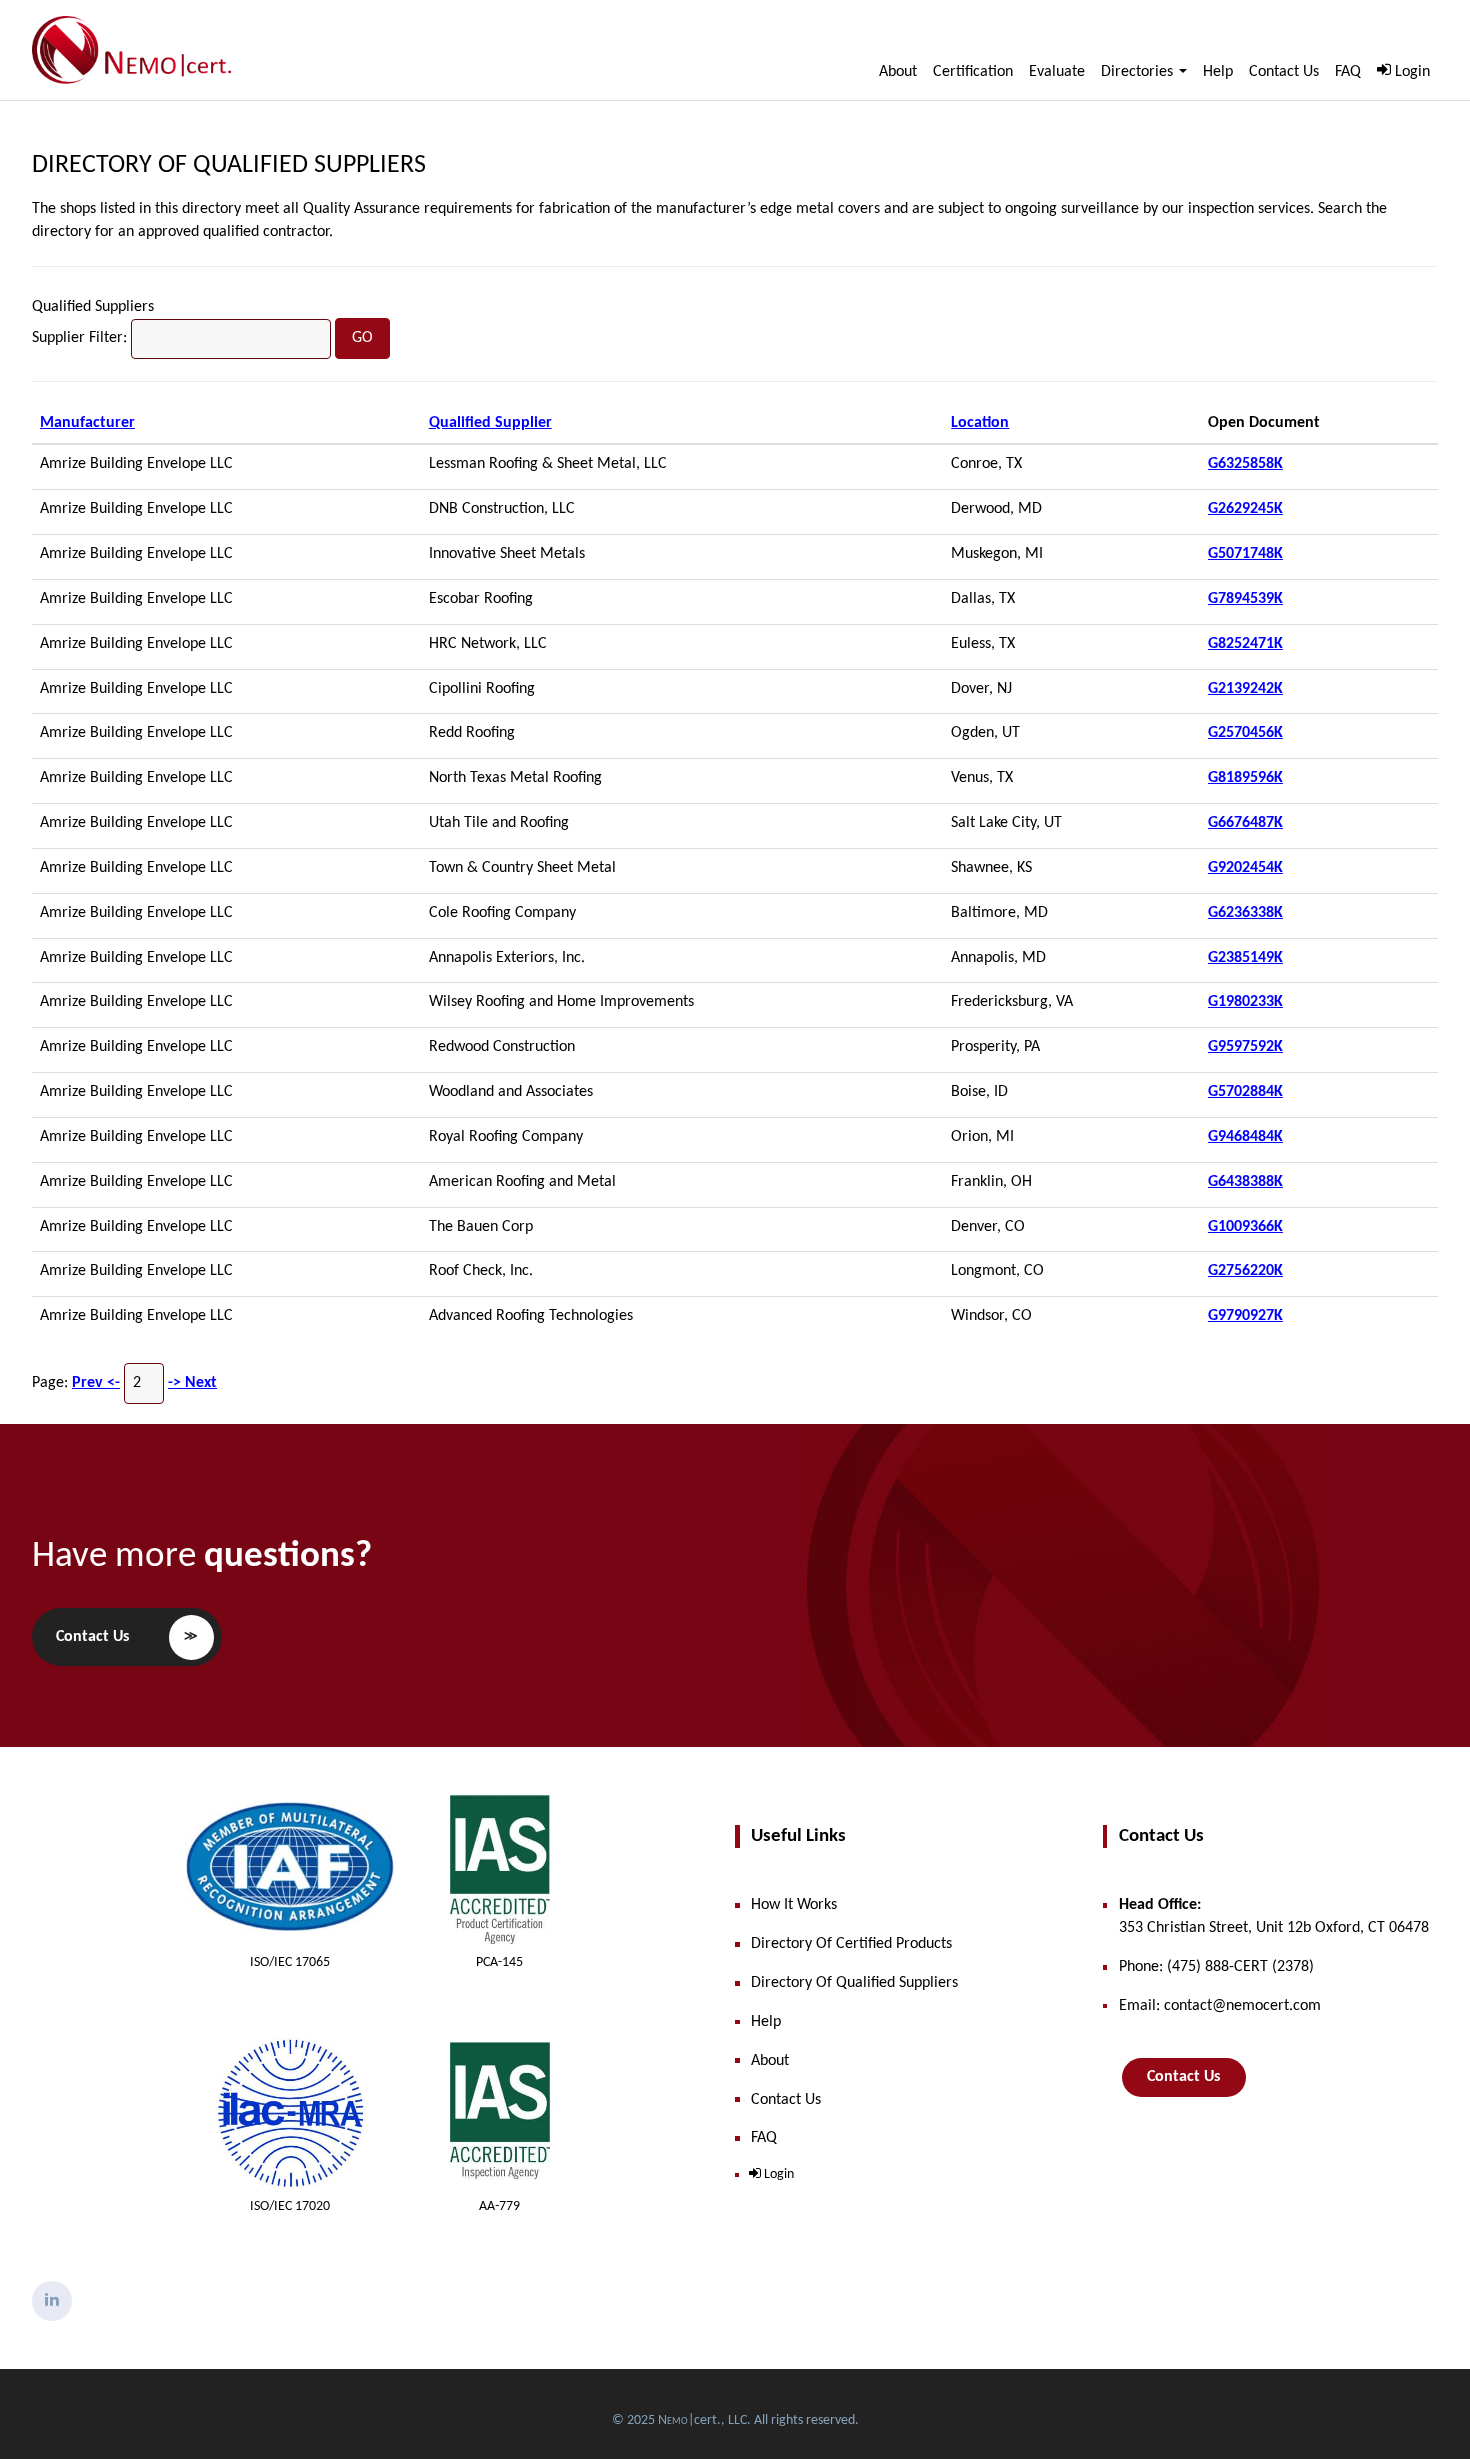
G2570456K (1245, 733)
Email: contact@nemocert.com (1220, 2006)
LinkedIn (52, 2301)
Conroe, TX (986, 464)
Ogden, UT (985, 733)
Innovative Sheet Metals (507, 554)
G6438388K (1245, 1182)
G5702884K (1245, 1092)
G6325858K (1245, 464)
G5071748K (1245, 554)
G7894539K (1245, 599)
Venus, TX (982, 778)
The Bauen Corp (481, 1227)
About (898, 72)
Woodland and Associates (511, 1092)
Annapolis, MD (998, 958)
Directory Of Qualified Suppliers (229, 165)
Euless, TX (983, 644)
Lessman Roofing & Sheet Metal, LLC (548, 464)
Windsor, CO (991, 1316)
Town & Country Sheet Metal (522, 868)
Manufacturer (87, 423)
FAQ (1348, 72)
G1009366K (1245, 1227)
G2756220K (1245, 1271)
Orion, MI (982, 1137)
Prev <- (96, 1383)
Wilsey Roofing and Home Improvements (561, 1002)
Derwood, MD (996, 509)
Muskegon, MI (997, 554)
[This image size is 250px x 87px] (132, 50)
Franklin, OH (991, 1182)
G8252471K (1245, 644)
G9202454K (1245, 868)
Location (980, 423)
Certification (973, 72)
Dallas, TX (983, 599)
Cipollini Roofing (482, 689)
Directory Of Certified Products (851, 1944)
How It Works (794, 1905)
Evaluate (1057, 72)
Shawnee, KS (991, 868)
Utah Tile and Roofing (499, 823)
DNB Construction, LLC (502, 509)
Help (1218, 72)
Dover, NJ (981, 689)
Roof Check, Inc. (481, 1271)
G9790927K (1245, 1316)
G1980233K (1245, 1002)
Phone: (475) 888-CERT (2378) (1216, 1967)
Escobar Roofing (481, 599)
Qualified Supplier (490, 423)
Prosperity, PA (995, 1047)
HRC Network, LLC (488, 644)
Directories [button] (1139, 72)
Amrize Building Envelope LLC (136, 464)
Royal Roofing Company (506, 1137)
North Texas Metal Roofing (515, 778)
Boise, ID (979, 1092)
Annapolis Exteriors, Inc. (507, 958)
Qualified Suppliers (93, 307)
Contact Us (1284, 72)
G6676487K (1245, 823)
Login (1412, 72)
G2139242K (1245, 689)
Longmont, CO (997, 1271)
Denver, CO (988, 1227)
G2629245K (1245, 509)
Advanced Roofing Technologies (531, 1316)
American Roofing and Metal (522, 1182)
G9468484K (1245, 1137)
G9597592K (1245, 1047)
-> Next (192, 1383)
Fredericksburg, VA (1012, 1002)
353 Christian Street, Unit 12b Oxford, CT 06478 (1274, 1916)
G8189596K (1245, 778)
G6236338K (1245, 913)
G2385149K (1245, 958)
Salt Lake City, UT (1006, 823)
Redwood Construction (502, 1047)
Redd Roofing (472, 733)
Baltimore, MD (999, 913)
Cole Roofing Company (502, 913)
